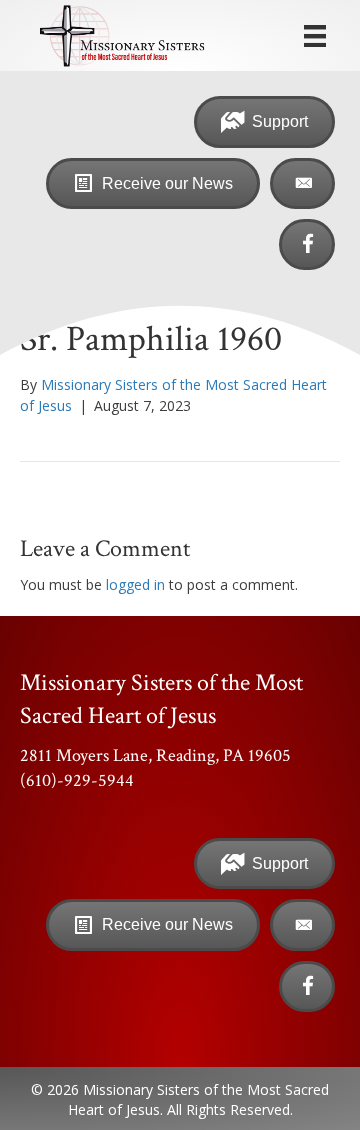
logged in (135, 584)
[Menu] (315, 36)
